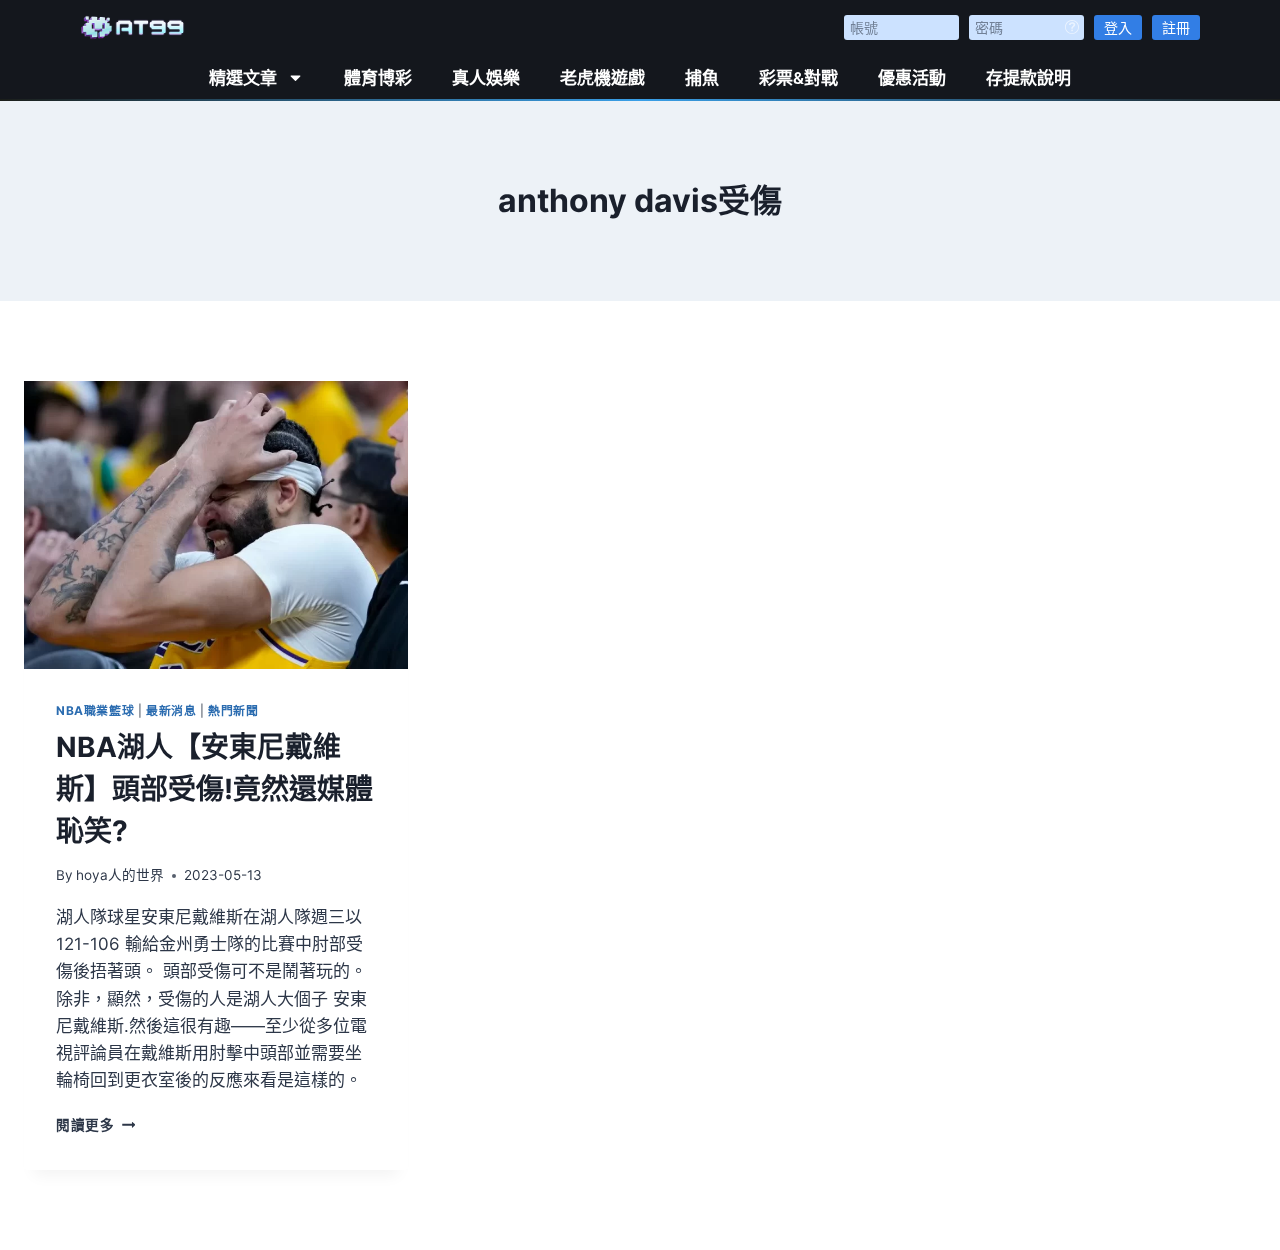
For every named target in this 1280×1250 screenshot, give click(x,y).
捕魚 (702, 78)
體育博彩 (378, 78)
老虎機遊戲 (602, 78)
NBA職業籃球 (95, 710)
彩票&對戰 (798, 78)
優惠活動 (912, 78)
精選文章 (243, 78)
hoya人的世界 (120, 875)
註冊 (1176, 27)
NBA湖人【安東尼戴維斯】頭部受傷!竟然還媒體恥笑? (214, 789)
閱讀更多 (95, 1125)
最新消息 (171, 710)
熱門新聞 (233, 710)
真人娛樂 (486, 78)
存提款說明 (1028, 78)
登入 (1118, 27)
